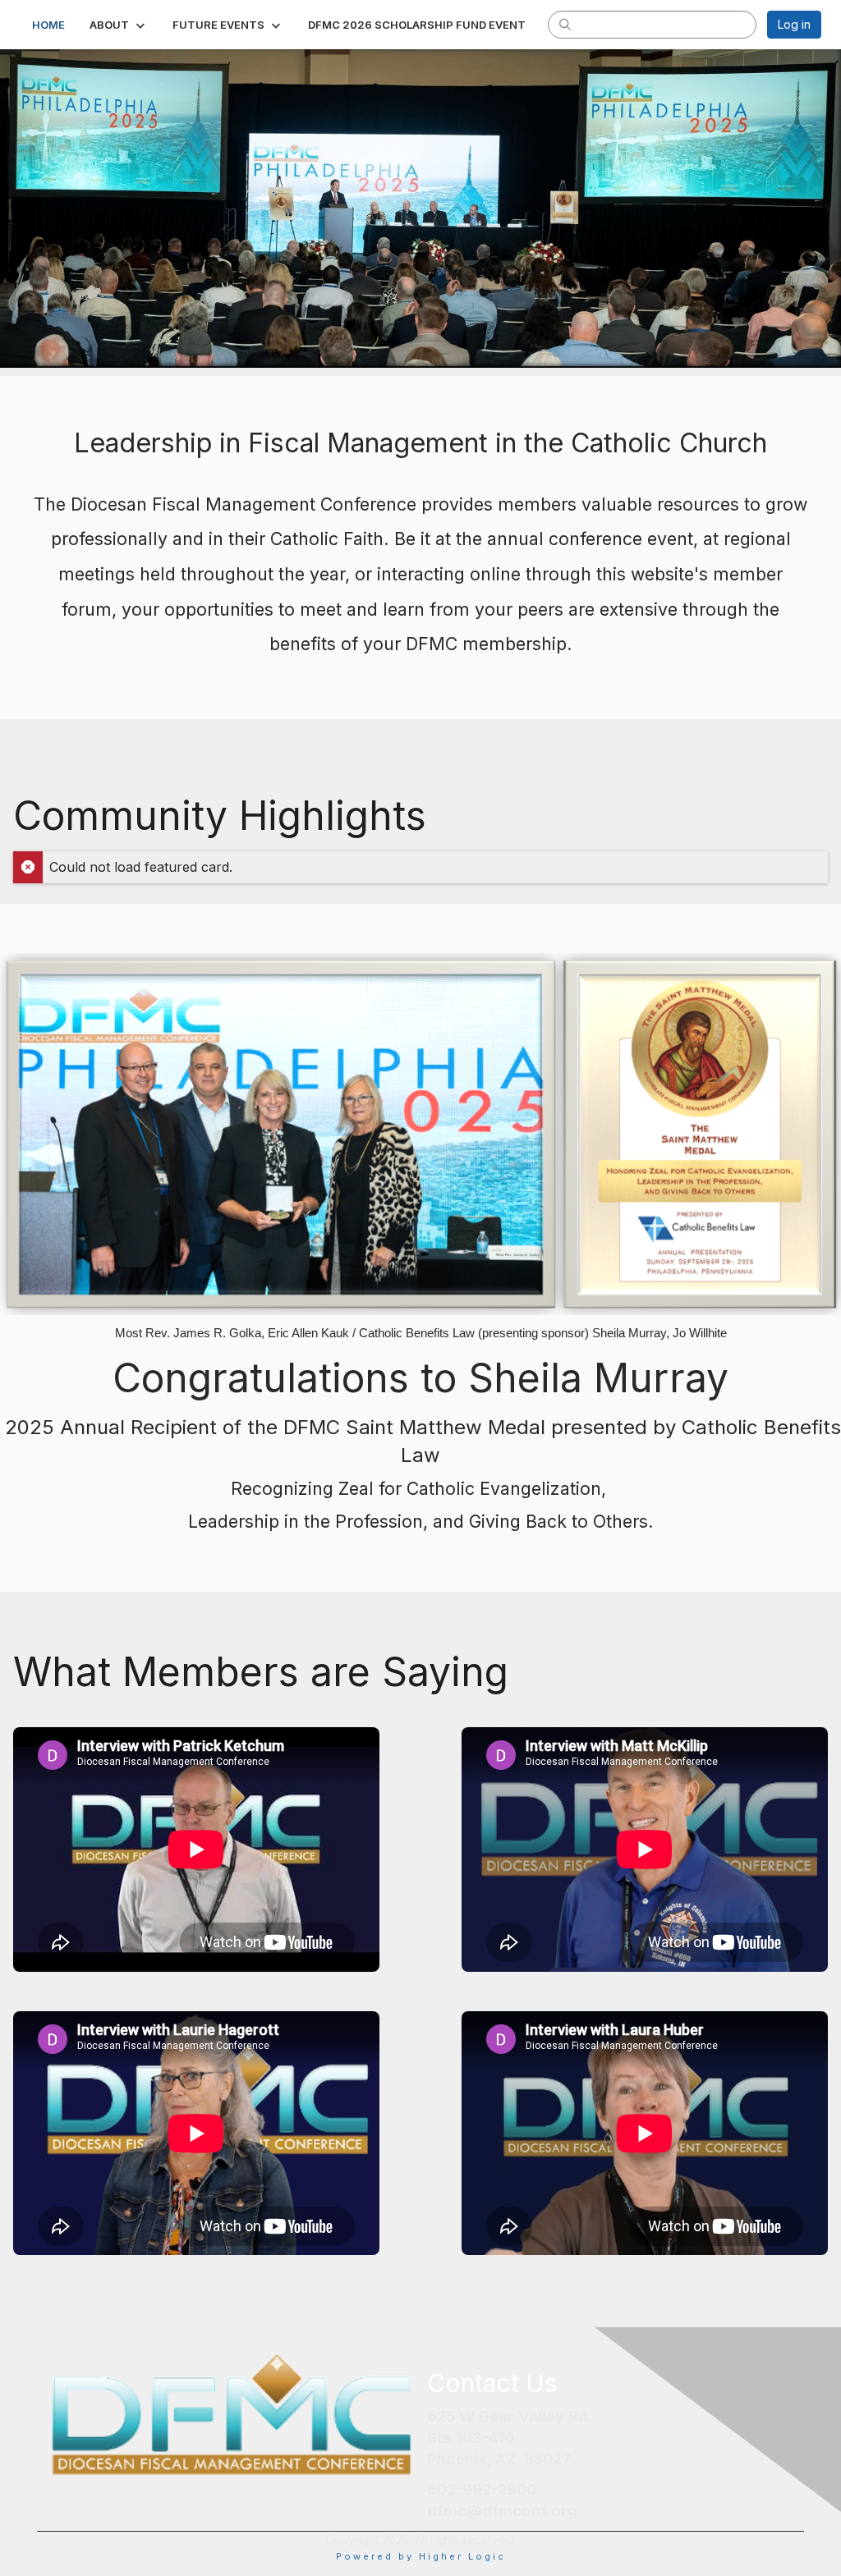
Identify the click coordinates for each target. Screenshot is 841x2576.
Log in (794, 24)
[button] (119, 25)
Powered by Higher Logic (421, 2556)
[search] (565, 24)
